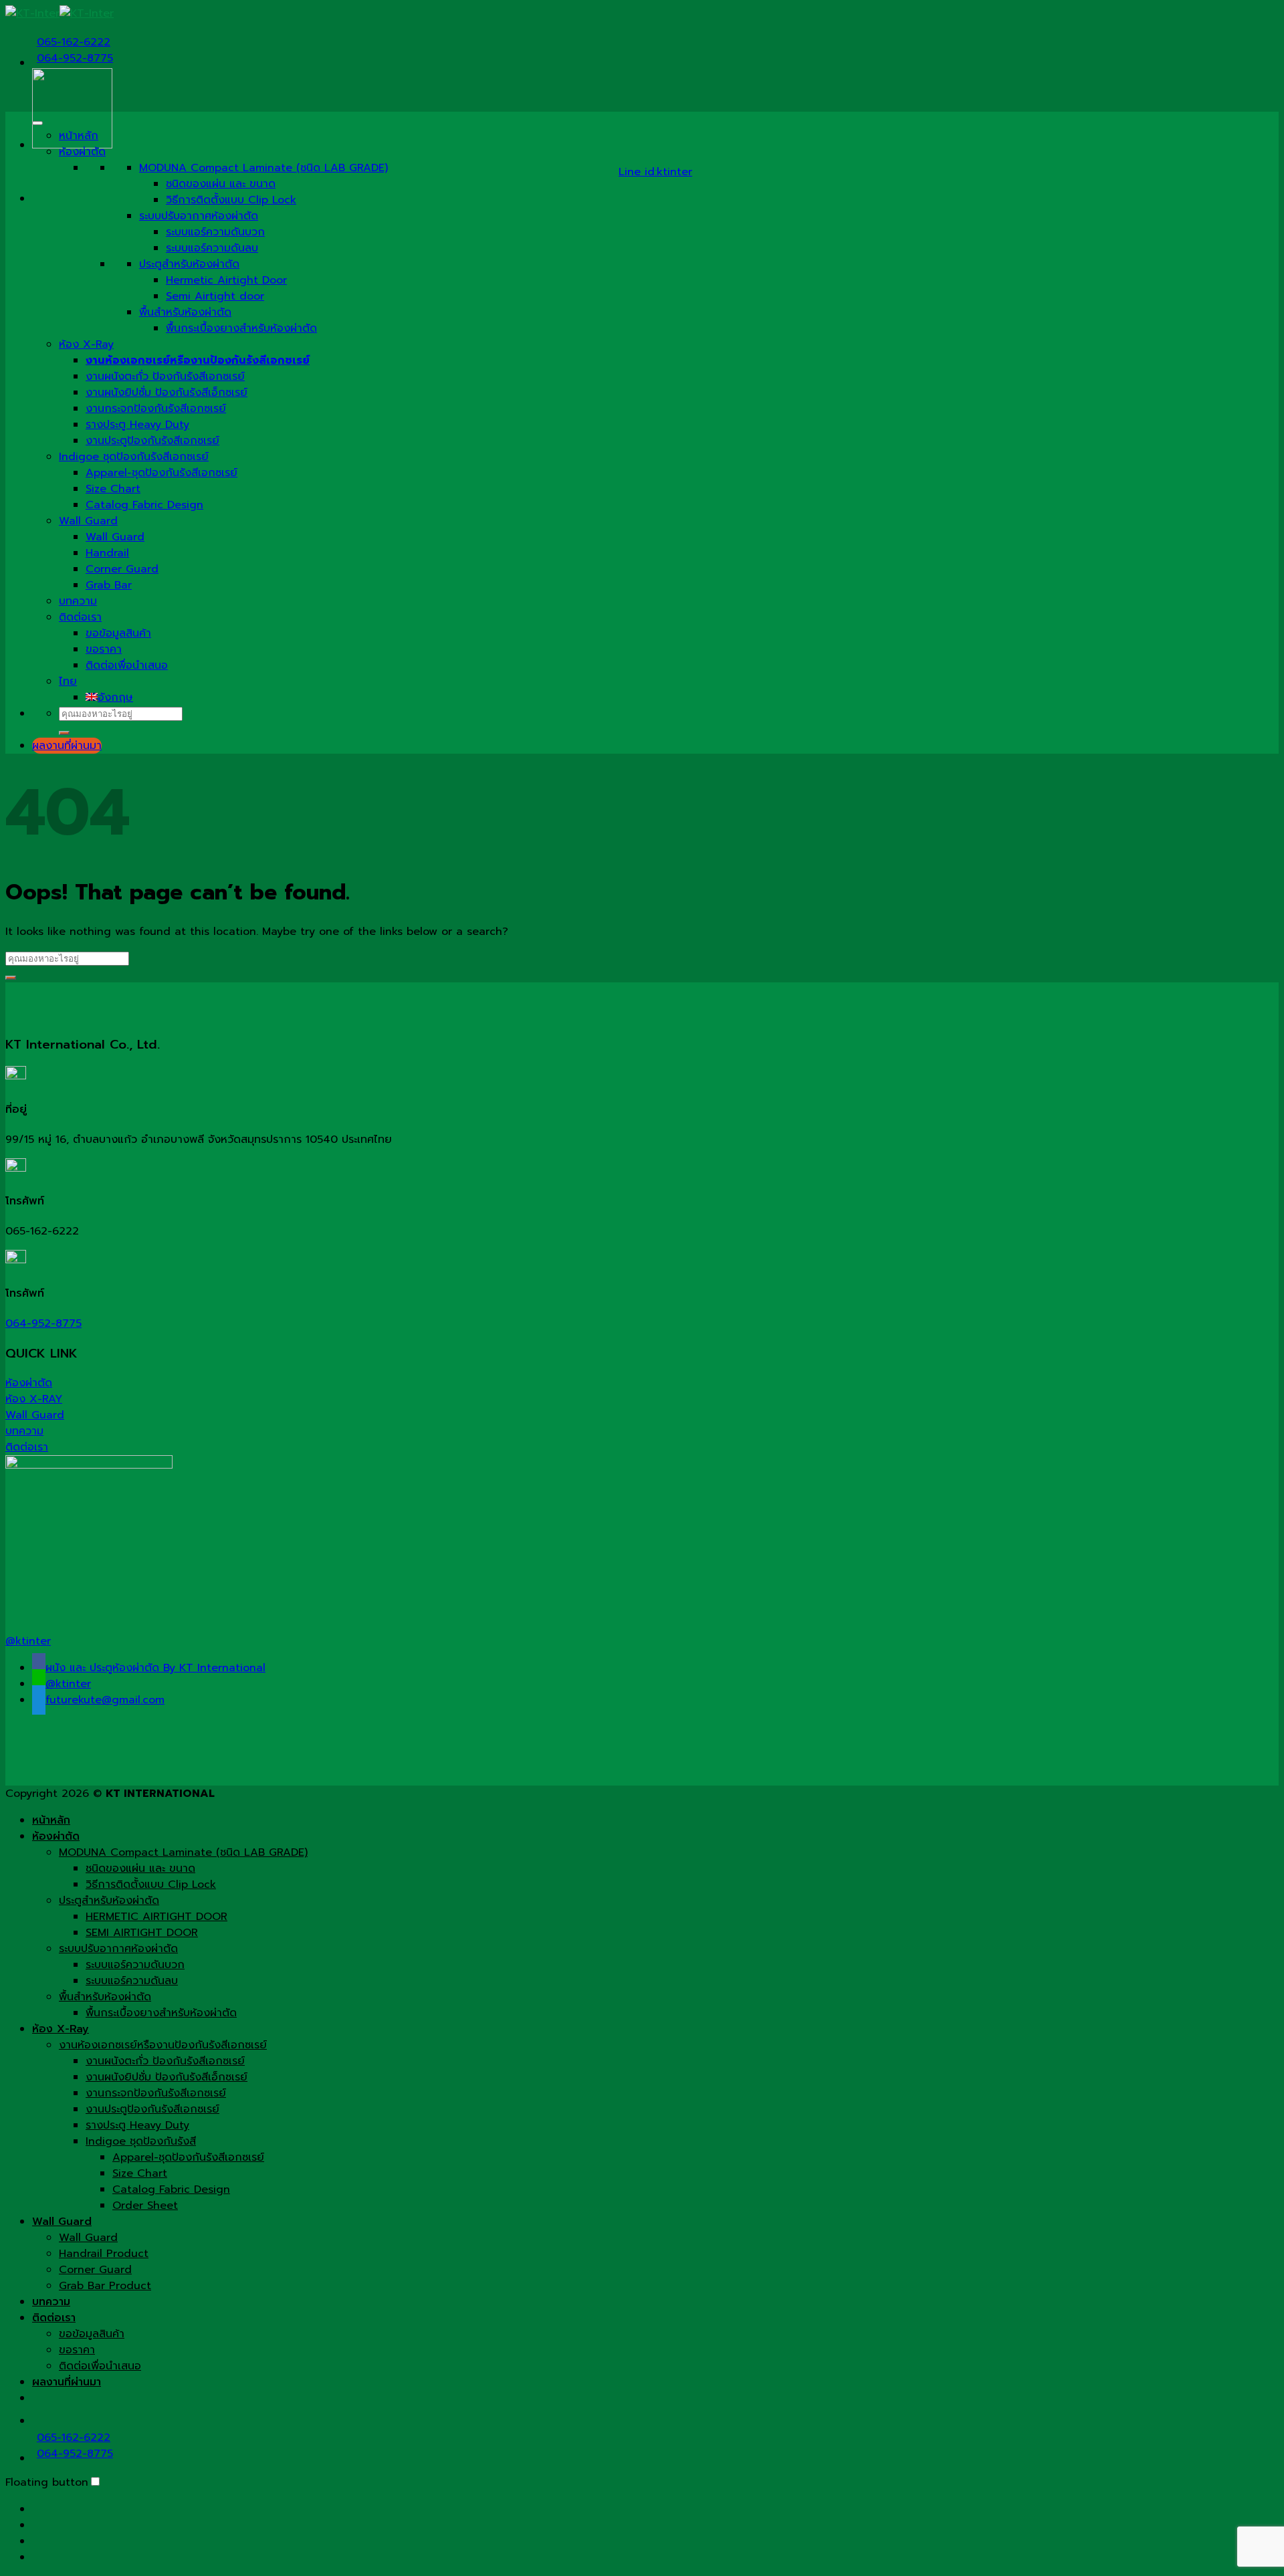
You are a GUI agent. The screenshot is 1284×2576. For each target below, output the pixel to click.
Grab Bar (109, 585)
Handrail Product (104, 2254)
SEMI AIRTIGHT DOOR (142, 1933)
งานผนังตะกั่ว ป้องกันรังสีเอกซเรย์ (165, 377)
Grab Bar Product (105, 2286)
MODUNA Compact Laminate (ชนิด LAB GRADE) (263, 168)
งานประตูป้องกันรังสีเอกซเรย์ (152, 441)
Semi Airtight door (215, 296)
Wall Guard (88, 521)
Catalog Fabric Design (144, 505)
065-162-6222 (74, 42)
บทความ (78, 601)
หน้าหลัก (79, 136)
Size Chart (113, 489)
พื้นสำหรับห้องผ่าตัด (185, 312)
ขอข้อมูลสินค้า (118, 633)
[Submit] (64, 733)
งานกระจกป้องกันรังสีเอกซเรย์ (156, 409)
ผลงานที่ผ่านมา (67, 2382)
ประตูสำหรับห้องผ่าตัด (189, 264)
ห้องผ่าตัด (82, 152)
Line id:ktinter (655, 172)
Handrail (107, 553)
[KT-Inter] (60, 13)
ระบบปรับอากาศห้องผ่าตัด (199, 216)
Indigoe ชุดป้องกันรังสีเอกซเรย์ (134, 457)
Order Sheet (145, 2206)
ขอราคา (104, 649)
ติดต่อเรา (80, 617)
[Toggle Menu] (37, 123)
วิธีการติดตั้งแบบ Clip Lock (231, 200)
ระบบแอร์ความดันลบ (212, 248)
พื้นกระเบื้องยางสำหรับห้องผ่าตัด (241, 328)
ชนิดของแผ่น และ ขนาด (221, 184)
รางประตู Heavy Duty (137, 425)
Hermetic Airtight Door (226, 280)
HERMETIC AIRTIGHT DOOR (156, 1917)
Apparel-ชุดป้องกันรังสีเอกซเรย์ (162, 473)
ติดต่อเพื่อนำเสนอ (127, 665)
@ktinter (28, 1641)
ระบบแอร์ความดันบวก (215, 232)
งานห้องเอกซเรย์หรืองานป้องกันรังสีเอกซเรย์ (163, 2045)
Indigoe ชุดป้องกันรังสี (141, 2141)
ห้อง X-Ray (86, 344)
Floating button (47, 2482)
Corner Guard (122, 569)
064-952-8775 (75, 58)
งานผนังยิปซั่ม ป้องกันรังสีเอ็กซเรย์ (167, 393)
